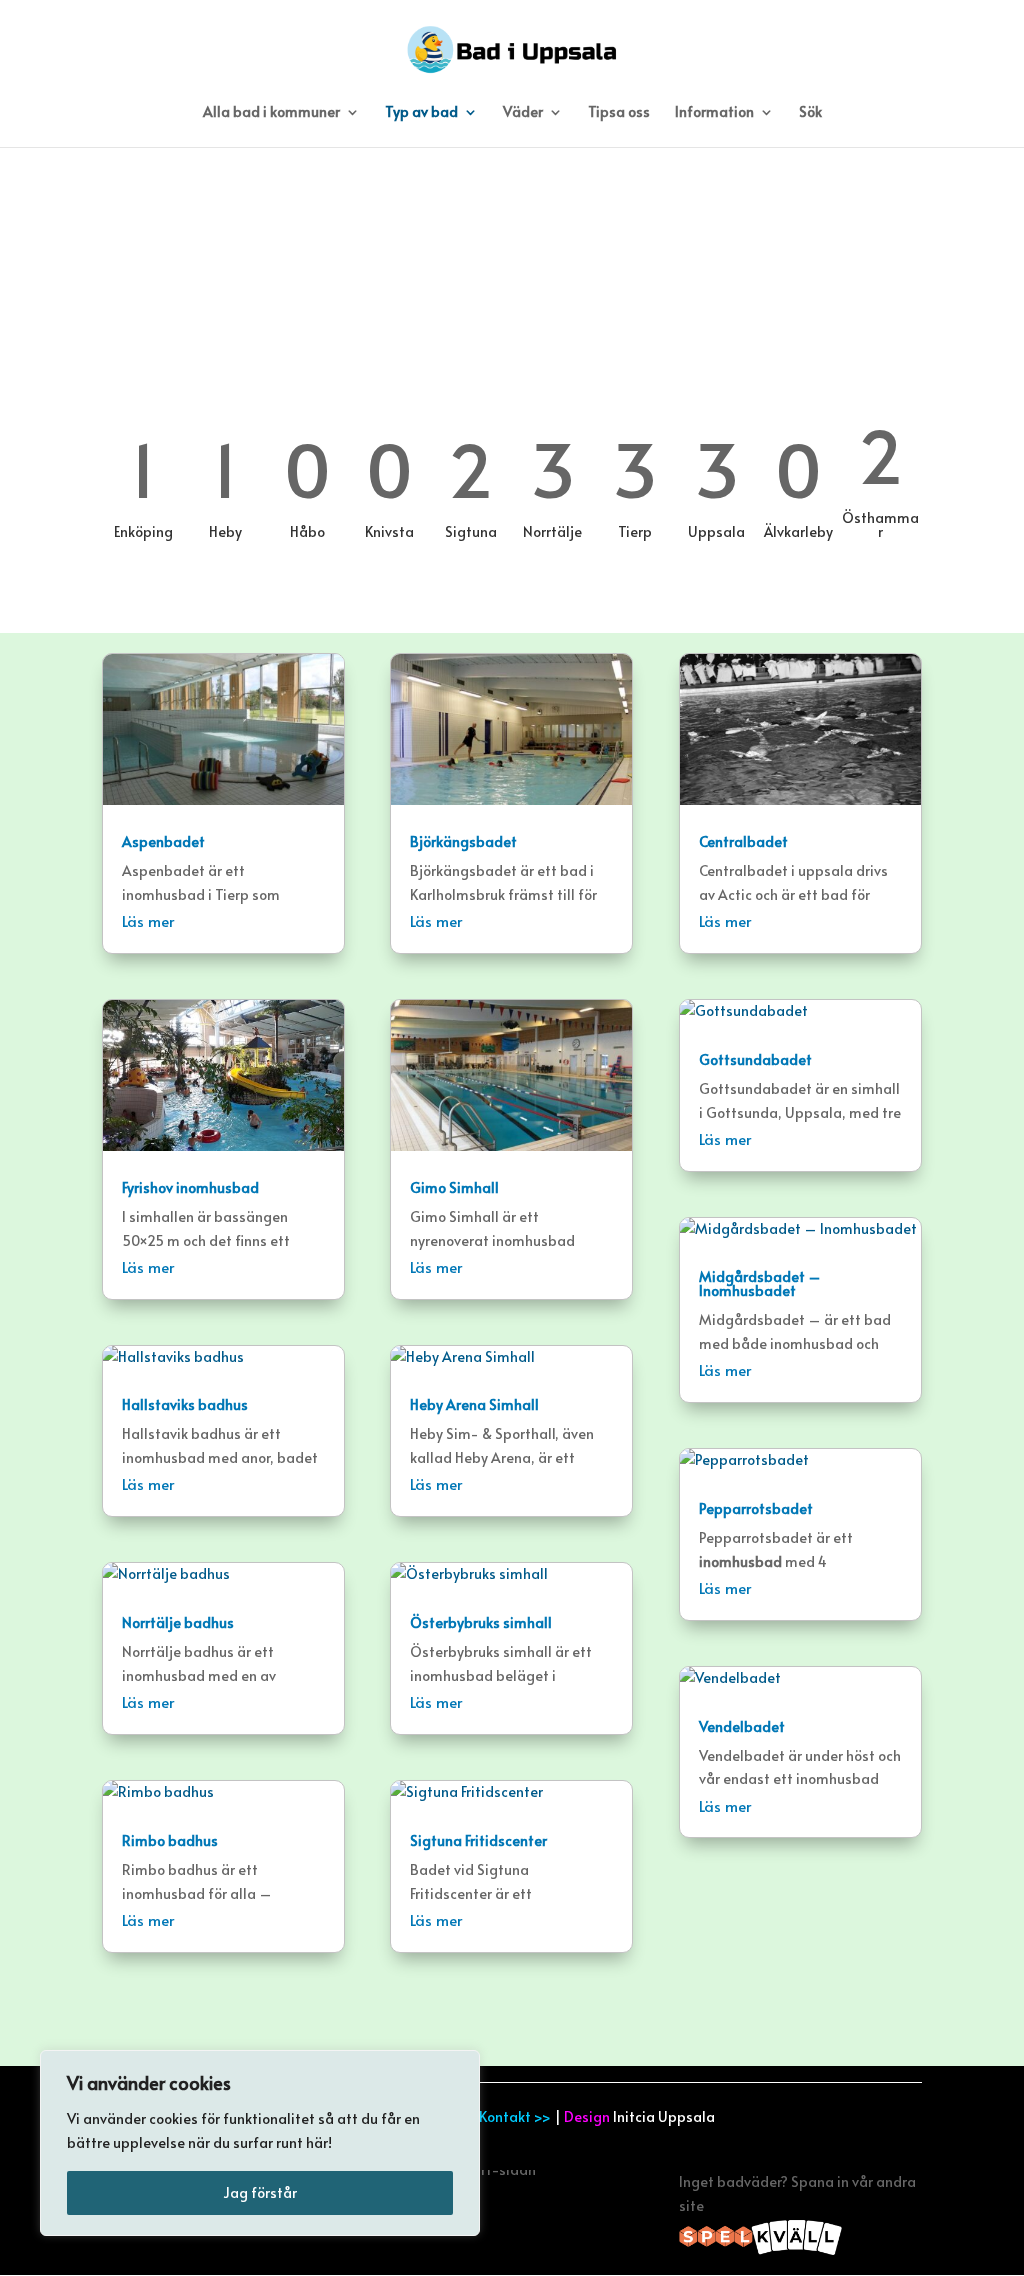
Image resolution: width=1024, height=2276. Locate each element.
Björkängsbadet (463, 841)
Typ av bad (421, 113)
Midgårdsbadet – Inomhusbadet (760, 1283)
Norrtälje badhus (178, 1622)
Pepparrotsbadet (756, 1508)
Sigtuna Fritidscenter (478, 1840)
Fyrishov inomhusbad (190, 1187)
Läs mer (148, 920)
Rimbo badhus (170, 1840)
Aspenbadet (163, 841)
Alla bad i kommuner (271, 113)
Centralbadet (743, 841)
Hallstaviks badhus (185, 1404)
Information (714, 113)
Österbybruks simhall (481, 1622)
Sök (810, 113)
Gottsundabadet (755, 1059)
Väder (523, 113)
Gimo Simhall (454, 1187)
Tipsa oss (619, 113)
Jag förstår (260, 2192)
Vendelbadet (742, 1726)
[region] (260, 2143)
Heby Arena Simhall (474, 1404)
